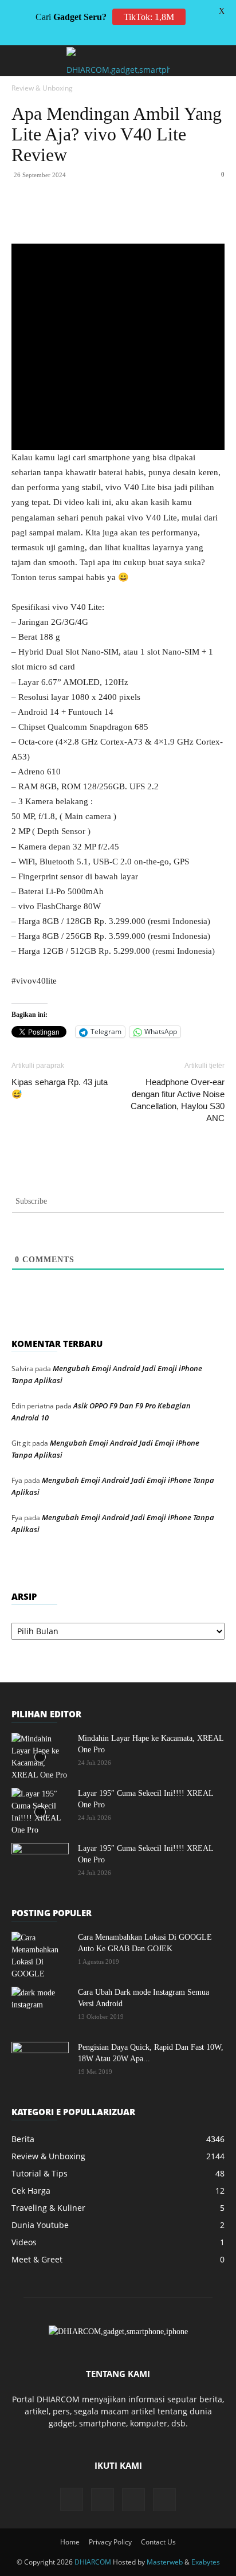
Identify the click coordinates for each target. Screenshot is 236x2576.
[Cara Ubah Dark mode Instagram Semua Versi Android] (40, 2007)
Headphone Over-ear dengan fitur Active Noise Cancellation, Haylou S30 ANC (178, 1100)
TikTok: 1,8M (149, 17)
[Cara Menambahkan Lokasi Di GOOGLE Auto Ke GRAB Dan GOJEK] (40, 1956)
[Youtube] (164, 2500)
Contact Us (158, 2542)
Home (70, 2542)
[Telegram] (191, 217)
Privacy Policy (110, 2542)
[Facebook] (59, 217)
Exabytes (206, 2562)
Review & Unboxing (42, 88)
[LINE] (217, 217)
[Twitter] (85, 217)
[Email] (164, 217)
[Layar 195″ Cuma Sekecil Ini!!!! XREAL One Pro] (40, 1812)
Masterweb (165, 2562)
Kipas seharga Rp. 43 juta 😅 (60, 1088)
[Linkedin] (138, 217)
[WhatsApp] (112, 217)
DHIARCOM (93, 2562)
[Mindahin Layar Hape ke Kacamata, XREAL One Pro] (40, 1757)
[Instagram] (72, 2499)
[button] (19, 61)
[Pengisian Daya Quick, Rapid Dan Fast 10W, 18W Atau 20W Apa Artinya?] (40, 2062)
